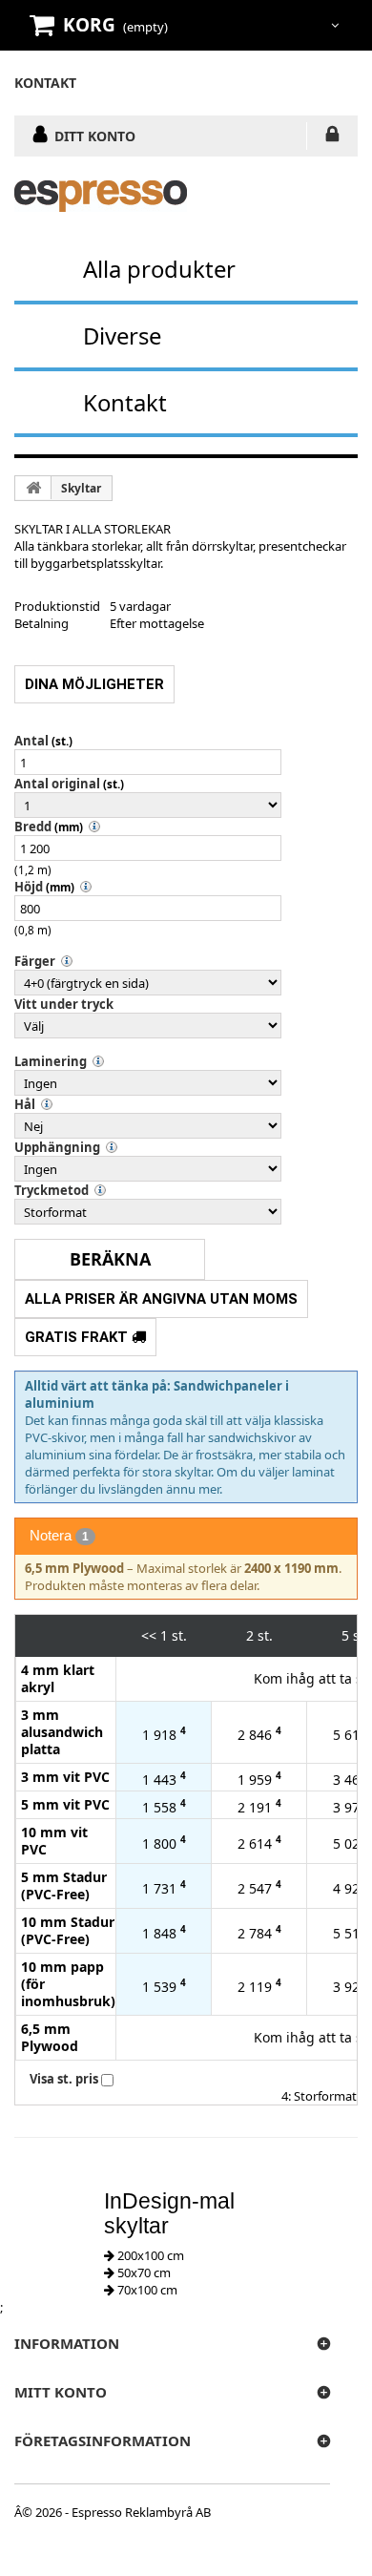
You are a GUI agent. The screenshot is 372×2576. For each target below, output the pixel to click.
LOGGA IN (332, 137)
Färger (35, 961)
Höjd (29, 887)
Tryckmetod (52, 1190)
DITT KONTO (95, 136)
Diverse (122, 335)
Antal (31, 741)
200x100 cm (149, 2255)
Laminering (51, 1061)
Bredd (33, 827)
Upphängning (57, 1147)
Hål (25, 1104)
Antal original (57, 784)
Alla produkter (159, 269)
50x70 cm (143, 2272)
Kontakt (125, 402)
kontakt (45, 83)
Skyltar (81, 488)
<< (149, 1635)
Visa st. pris (64, 2079)
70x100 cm (146, 2290)
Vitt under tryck (64, 1004)
